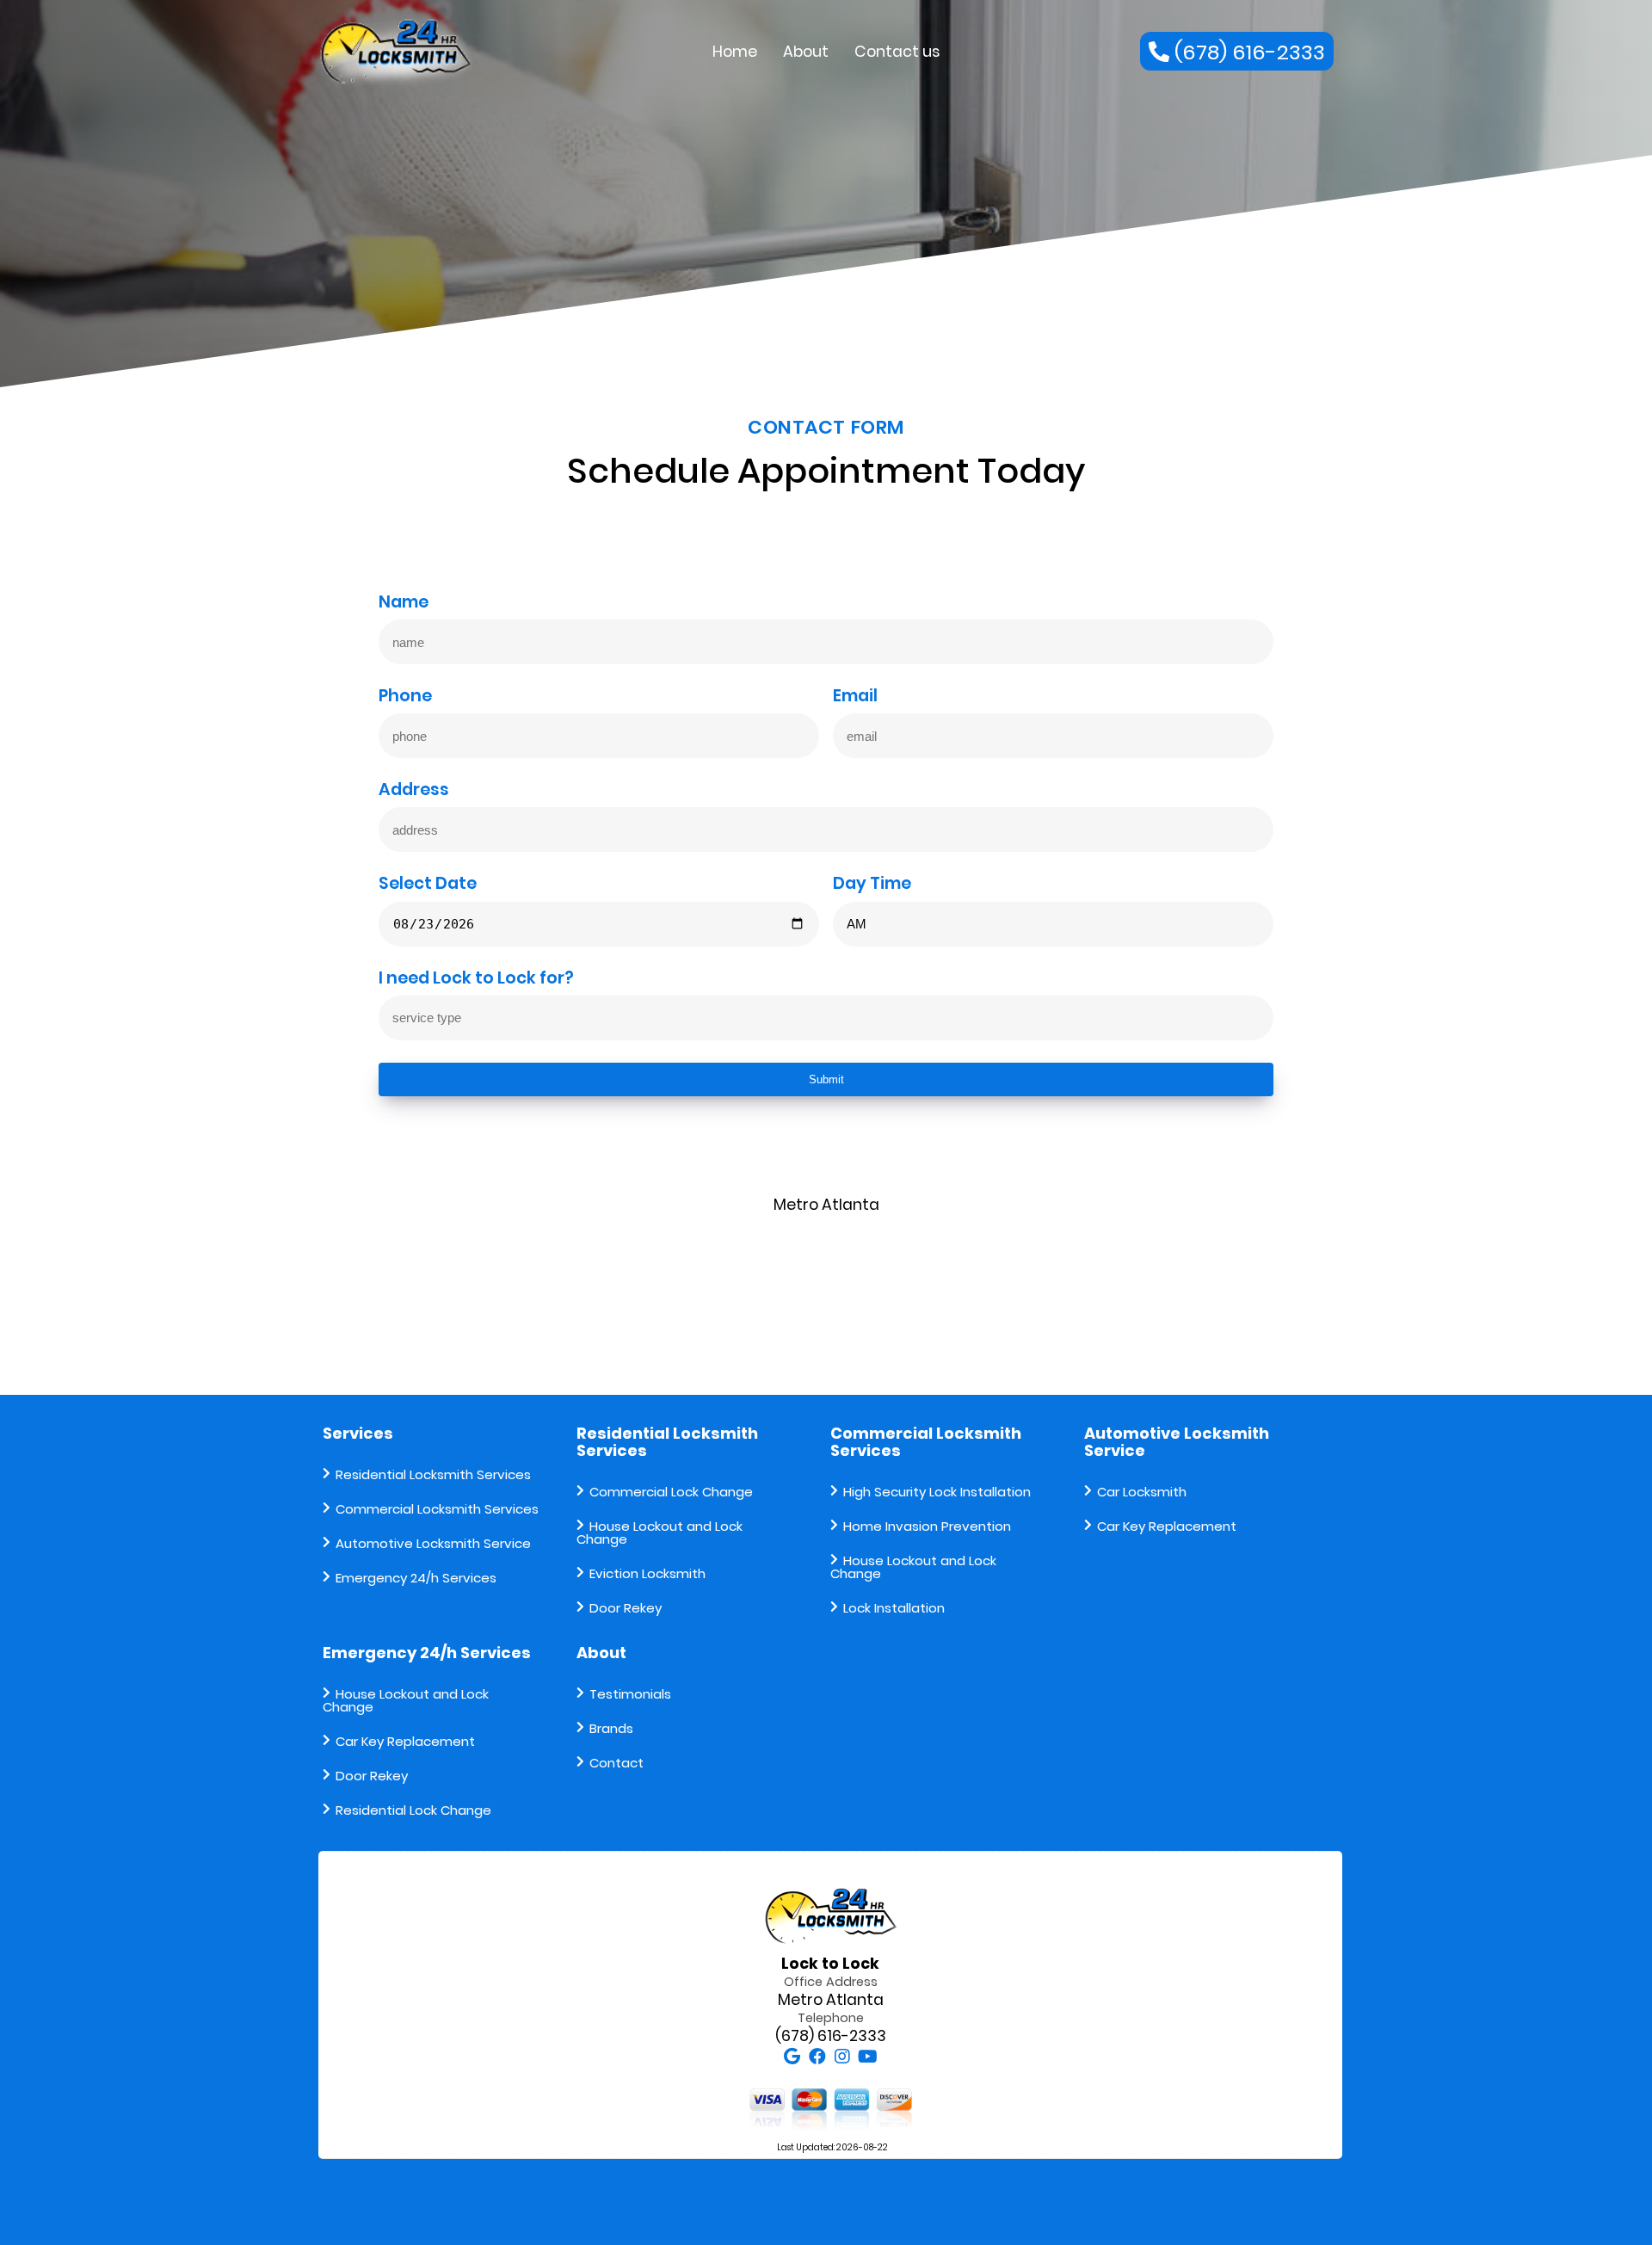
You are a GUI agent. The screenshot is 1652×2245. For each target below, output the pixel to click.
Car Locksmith (1142, 1492)
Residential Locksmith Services (433, 1474)
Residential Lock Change (413, 1810)
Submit (826, 1079)
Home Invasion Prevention (927, 1526)
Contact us (897, 52)
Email (855, 697)
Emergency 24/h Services (416, 1578)
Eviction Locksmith (647, 1573)
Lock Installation (894, 1608)
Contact (616, 1763)
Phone (405, 697)
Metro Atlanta (831, 2000)
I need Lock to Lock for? (476, 979)
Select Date (428, 885)
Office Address (831, 1982)
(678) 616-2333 (831, 2036)
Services (358, 1433)
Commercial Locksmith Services (437, 1509)
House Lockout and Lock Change (660, 1533)
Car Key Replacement (1167, 1526)
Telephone (831, 2018)
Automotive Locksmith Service (433, 1543)
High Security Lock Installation (937, 1492)
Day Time (872, 885)
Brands (611, 1728)
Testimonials (630, 1694)
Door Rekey (626, 1608)
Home (735, 52)
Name (404, 603)
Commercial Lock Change (671, 1492)
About (806, 52)
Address (414, 791)
